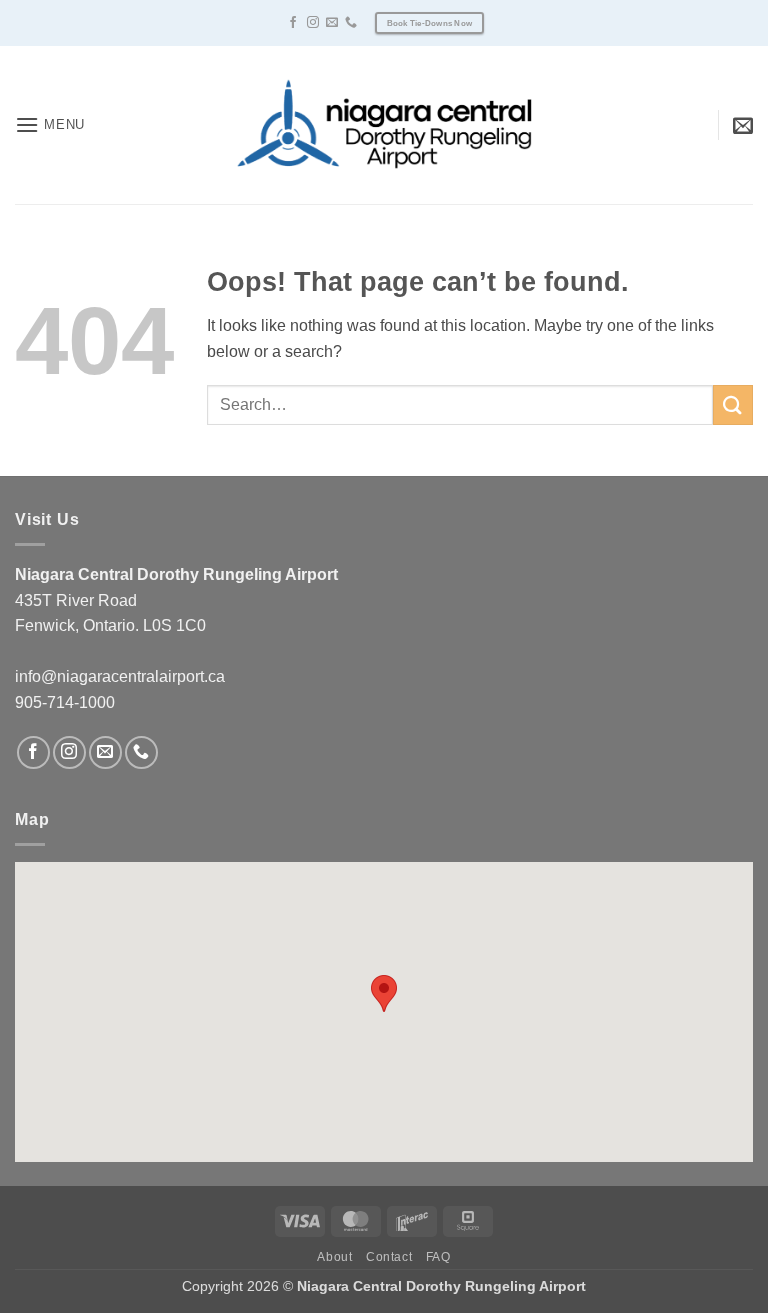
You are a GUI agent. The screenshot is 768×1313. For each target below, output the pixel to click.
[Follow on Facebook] (293, 23)
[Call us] (351, 23)
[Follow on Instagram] (313, 23)
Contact (389, 1257)
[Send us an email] (332, 23)
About (334, 1257)
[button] (50, 124)
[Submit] (733, 404)
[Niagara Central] (384, 124)
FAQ (438, 1257)
